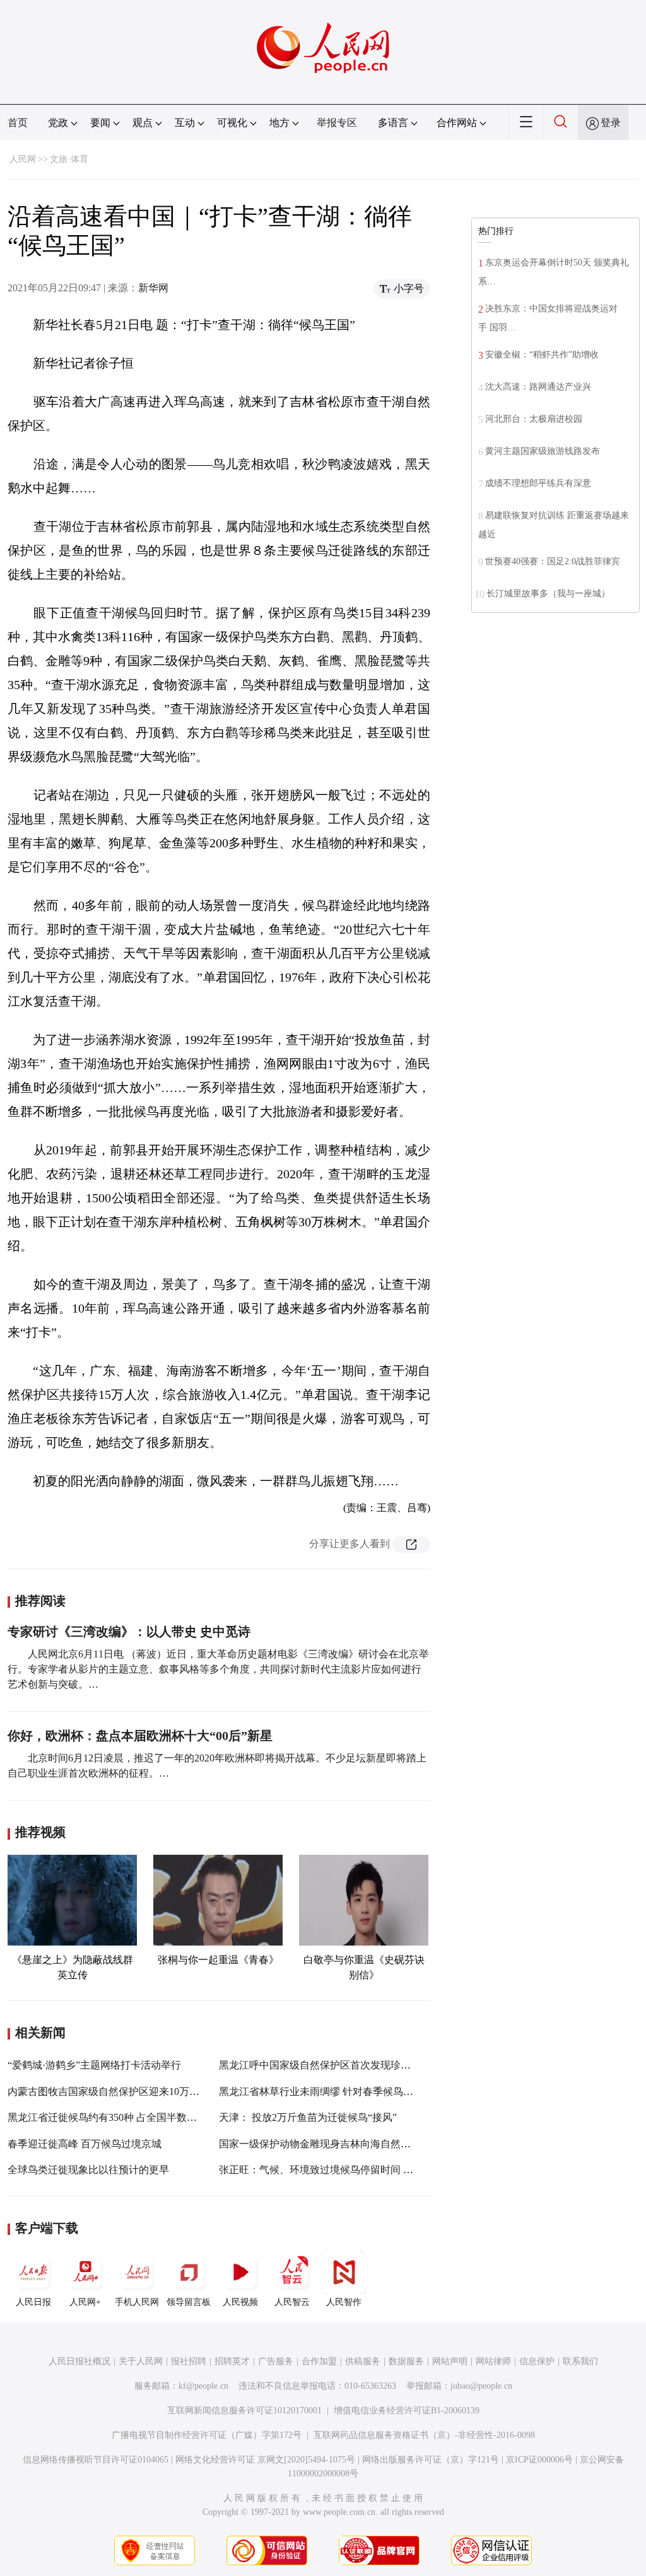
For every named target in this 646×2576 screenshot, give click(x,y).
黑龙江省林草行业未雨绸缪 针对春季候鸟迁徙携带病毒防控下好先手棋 (377, 2092)
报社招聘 (189, 2361)
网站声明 (450, 2361)
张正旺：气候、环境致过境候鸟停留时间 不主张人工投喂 (346, 2170)
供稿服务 (363, 2361)
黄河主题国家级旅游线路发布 (543, 451)
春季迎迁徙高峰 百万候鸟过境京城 (85, 2144)
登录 (611, 123)
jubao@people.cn (481, 2386)
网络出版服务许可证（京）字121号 (431, 2460)
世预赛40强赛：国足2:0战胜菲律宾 (553, 561)
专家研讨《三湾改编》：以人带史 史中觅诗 (129, 1632)
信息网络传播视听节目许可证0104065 (96, 2460)
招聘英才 (232, 2361)
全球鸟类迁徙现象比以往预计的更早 (88, 2170)
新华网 (153, 288)
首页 (18, 123)
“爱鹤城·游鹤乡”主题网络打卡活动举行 (94, 2065)
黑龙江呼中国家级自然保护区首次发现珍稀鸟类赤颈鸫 (340, 2065)
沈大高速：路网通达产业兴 (538, 387)
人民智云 (292, 2302)
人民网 (23, 159)
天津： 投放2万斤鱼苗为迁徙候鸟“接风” (308, 2117)
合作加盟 (319, 2361)
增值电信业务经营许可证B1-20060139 (407, 2411)
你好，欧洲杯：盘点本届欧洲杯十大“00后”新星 (140, 1736)
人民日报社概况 (79, 2361)
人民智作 (344, 2302)
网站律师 (493, 2361)
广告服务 (276, 2361)
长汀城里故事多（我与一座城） (548, 594)
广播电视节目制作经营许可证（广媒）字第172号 (207, 2435)
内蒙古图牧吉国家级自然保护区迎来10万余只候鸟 (119, 2092)
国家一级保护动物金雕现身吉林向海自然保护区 (325, 2144)
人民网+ (85, 2302)
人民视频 (240, 2302)
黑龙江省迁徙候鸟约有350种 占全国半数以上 (107, 2117)
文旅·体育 (69, 159)
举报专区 (337, 123)
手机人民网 (137, 2302)
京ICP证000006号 (539, 2460)
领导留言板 (189, 2302)
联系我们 (580, 2361)
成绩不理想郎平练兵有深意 (538, 483)
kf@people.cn (203, 2386)
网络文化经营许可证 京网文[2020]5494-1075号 (265, 2460)
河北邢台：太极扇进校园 (534, 419)
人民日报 (33, 2302)
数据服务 (406, 2361)
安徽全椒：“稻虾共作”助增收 (542, 355)
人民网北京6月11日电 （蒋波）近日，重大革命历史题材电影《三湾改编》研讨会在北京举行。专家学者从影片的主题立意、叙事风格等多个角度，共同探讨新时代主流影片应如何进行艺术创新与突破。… (218, 1669)
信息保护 (537, 2361)
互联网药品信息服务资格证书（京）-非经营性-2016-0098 (424, 2435)
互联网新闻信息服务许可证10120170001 (244, 2411)
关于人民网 (141, 2361)
